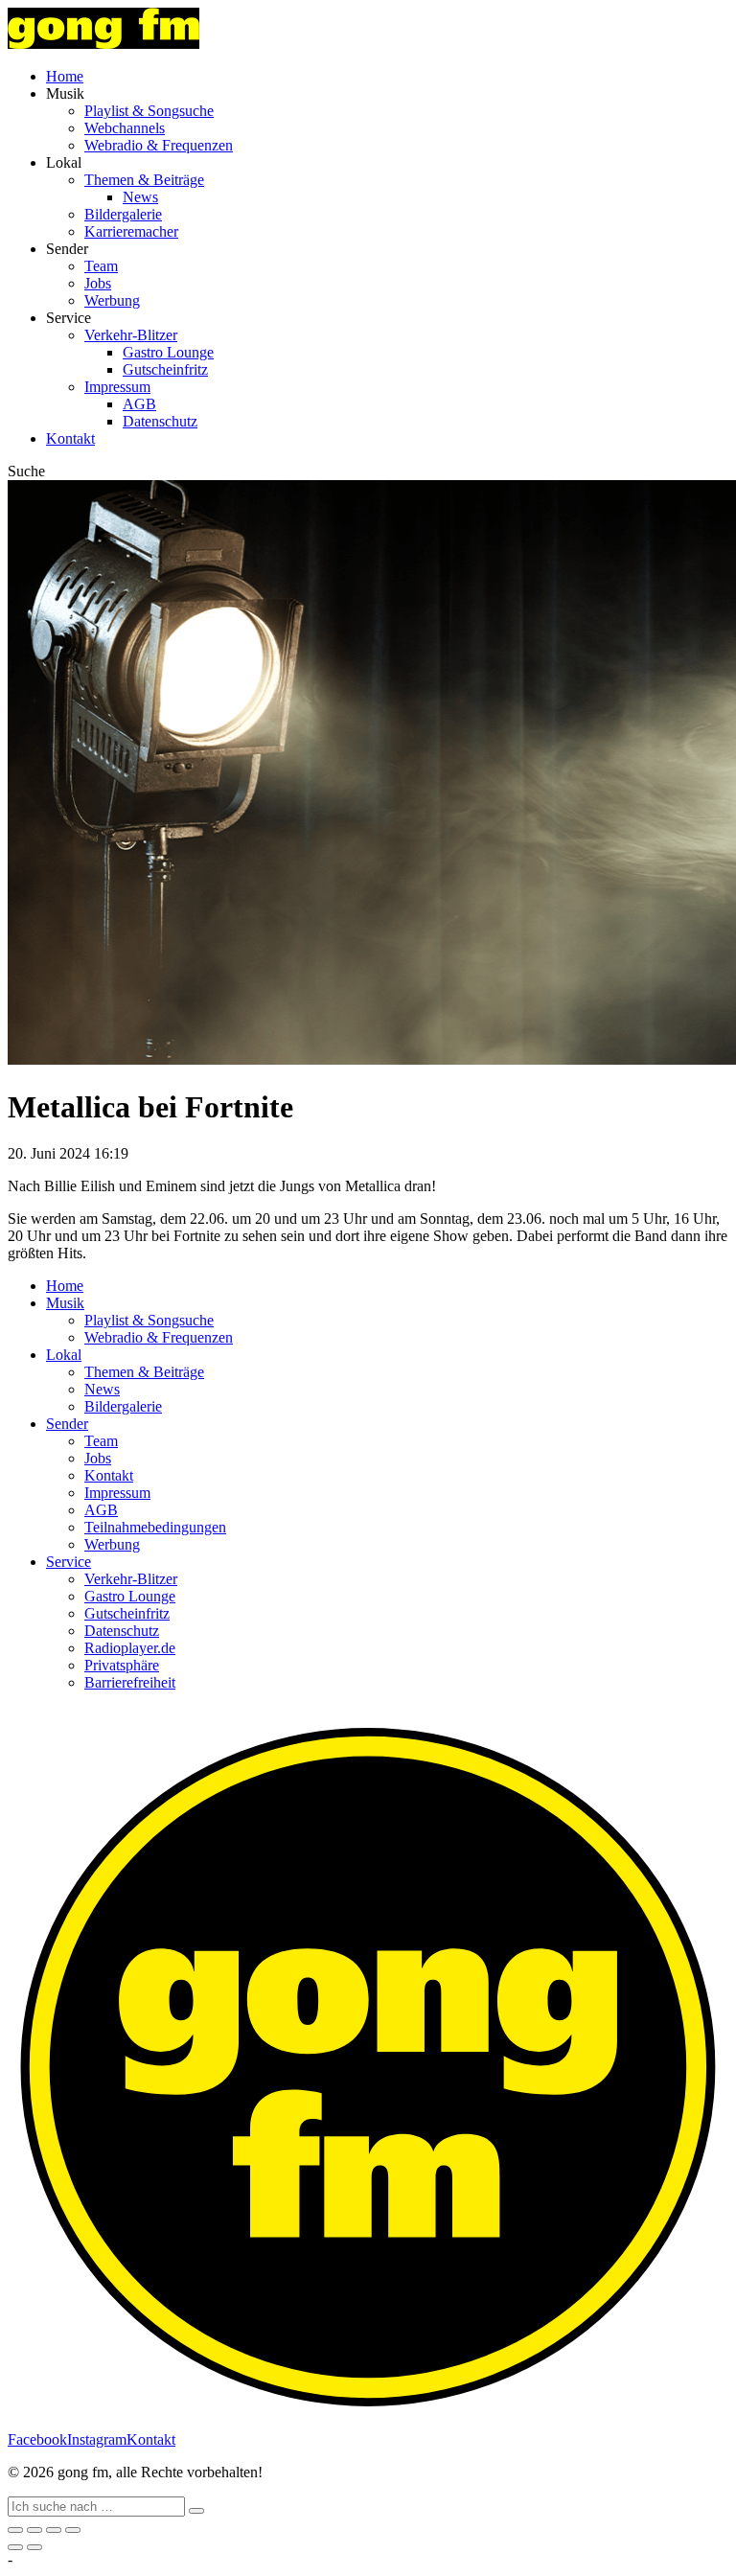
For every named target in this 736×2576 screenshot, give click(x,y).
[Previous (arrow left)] (15, 2547)
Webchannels (125, 128)
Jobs (98, 283)
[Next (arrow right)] (34, 2547)
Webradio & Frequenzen (159, 145)
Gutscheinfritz (165, 369)
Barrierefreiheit (130, 1682)
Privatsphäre (122, 1665)
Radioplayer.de (130, 1648)
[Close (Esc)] (15, 2530)
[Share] (34, 2530)
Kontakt (70, 438)
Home (65, 76)
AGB (139, 404)
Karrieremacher (131, 231)
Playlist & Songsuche (149, 111)
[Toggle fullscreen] (54, 2530)
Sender (67, 1424)
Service (69, 1562)
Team (101, 266)
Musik (65, 1303)
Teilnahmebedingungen (155, 1527)
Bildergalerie (123, 214)
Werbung (112, 300)
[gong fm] (103, 44)
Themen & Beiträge (144, 180)
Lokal (64, 1355)
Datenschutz (160, 421)
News (140, 197)
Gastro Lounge (168, 352)
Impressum (117, 387)
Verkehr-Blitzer (131, 335)
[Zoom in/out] (73, 2530)
